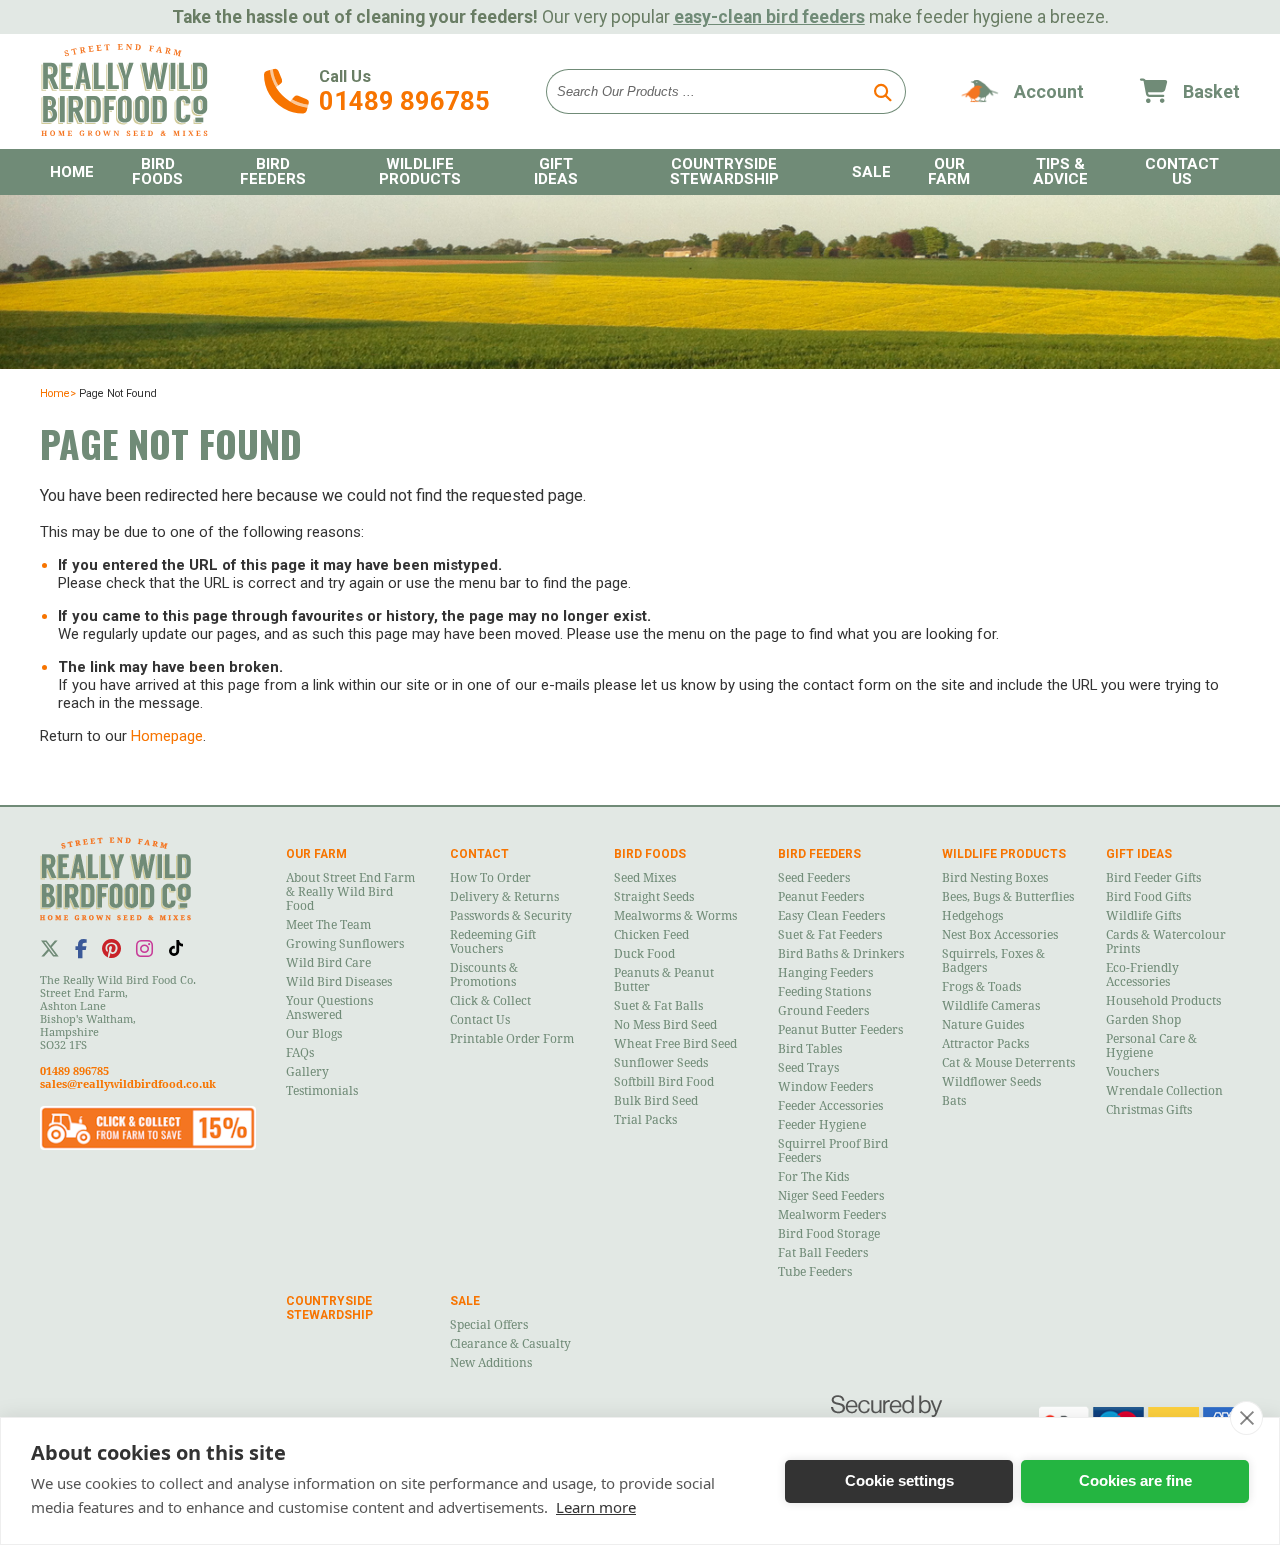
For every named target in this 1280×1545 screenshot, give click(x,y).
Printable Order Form (512, 1039)
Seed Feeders (814, 878)
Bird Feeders (273, 171)
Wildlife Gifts (1143, 916)
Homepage (167, 736)
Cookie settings (899, 1480)
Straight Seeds (654, 897)
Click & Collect (490, 1001)
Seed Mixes (645, 878)
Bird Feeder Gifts (1153, 878)
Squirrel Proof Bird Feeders (833, 1151)
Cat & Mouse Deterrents (1008, 1063)
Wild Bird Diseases (339, 982)
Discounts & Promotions (484, 975)
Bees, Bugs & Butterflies (1008, 897)
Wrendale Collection (1164, 1091)
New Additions (491, 1363)
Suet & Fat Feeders (830, 935)
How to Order (490, 878)
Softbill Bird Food (664, 1082)
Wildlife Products (420, 171)
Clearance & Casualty (510, 1344)
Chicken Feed (651, 935)
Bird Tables (810, 1049)
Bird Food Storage (829, 1234)
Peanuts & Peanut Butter (664, 980)
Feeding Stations (824, 992)
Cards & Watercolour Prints (1166, 942)
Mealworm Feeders (832, 1215)
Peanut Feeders (821, 897)
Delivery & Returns (504, 897)
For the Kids (813, 1177)
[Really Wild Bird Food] (124, 131)
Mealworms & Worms (675, 916)
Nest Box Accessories (1000, 935)
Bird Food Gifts (1148, 897)
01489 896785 (404, 101)
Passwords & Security (511, 916)
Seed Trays (808, 1068)
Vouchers (1132, 1072)
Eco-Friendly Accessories (1142, 975)
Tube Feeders (815, 1272)
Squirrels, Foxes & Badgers (993, 961)
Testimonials (322, 1091)
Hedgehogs (972, 916)
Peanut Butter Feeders (840, 1030)
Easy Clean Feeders (831, 916)
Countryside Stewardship (724, 171)
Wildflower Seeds (991, 1082)
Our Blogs (314, 1034)
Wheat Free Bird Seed (675, 1044)
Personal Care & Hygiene (1151, 1046)
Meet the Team (328, 925)
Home (72, 172)
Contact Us (480, 1020)
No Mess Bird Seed (665, 1025)
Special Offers (489, 1325)
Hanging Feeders (825, 973)
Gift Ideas (556, 171)
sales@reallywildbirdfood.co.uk (128, 1084)
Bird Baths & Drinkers (841, 954)
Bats (954, 1101)
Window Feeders (825, 1087)
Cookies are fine (1135, 1480)
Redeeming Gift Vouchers (493, 942)
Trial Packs (645, 1120)
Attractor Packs (985, 1044)
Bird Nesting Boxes (995, 878)
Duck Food (644, 954)
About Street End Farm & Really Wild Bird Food (350, 892)
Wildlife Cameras (991, 1006)
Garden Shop (1143, 1020)
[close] (1246, 1418)
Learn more (596, 1507)
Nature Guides (983, 1025)
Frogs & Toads (981, 987)
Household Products (1163, 1001)
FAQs (300, 1053)
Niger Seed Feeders (831, 1196)
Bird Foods (157, 171)
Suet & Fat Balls (658, 1006)
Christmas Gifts (1149, 1110)
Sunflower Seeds (661, 1063)
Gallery (307, 1072)
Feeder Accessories (830, 1106)
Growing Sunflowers (345, 944)
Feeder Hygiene (822, 1125)
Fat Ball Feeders (823, 1253)
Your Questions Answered (329, 1008)
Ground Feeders (823, 1011)
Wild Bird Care (328, 963)
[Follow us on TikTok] (176, 948)
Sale (871, 172)
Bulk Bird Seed (656, 1101)
